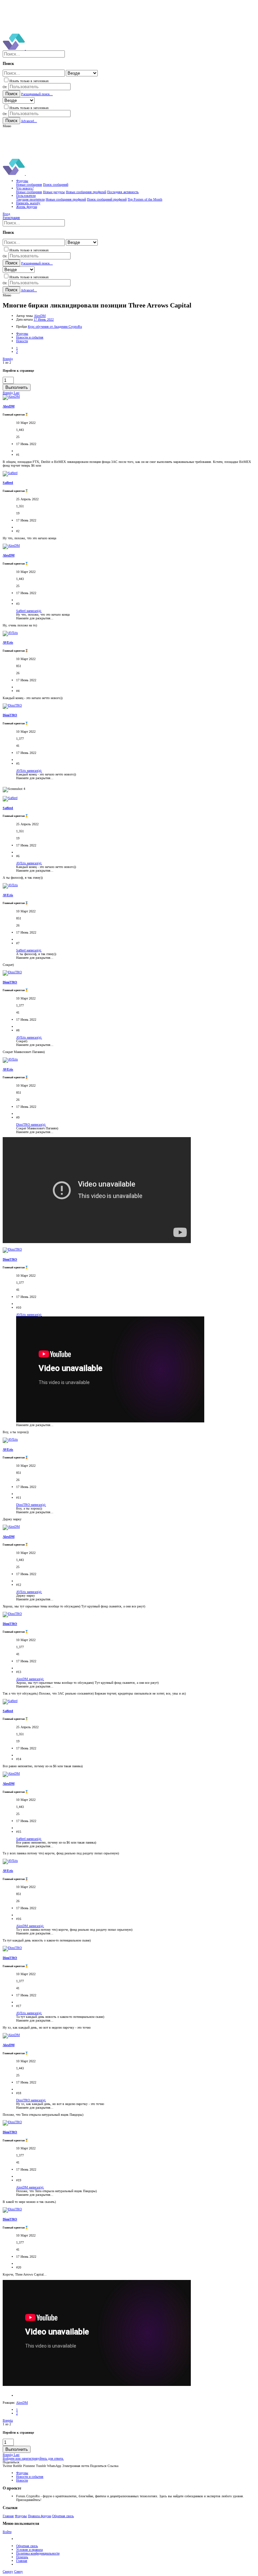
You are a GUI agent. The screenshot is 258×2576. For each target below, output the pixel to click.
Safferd (8, 483)
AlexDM (40, 316)
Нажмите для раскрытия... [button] (35, 618)
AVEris (8, 642)
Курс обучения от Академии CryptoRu (55, 326)
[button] (7, 126)
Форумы (21, 2516)
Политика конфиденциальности (38, 2553)
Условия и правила (29, 2550)
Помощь (22, 2557)
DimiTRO (10, 715)
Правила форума (39, 2516)
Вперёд (8, 359)
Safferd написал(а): (29, 611)
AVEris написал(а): (29, 771)
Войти (7, 2532)
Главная (8, 2516)
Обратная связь (63, 2516)
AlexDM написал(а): (30, 1679)
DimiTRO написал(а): (31, 1124)
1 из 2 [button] (7, 362)
